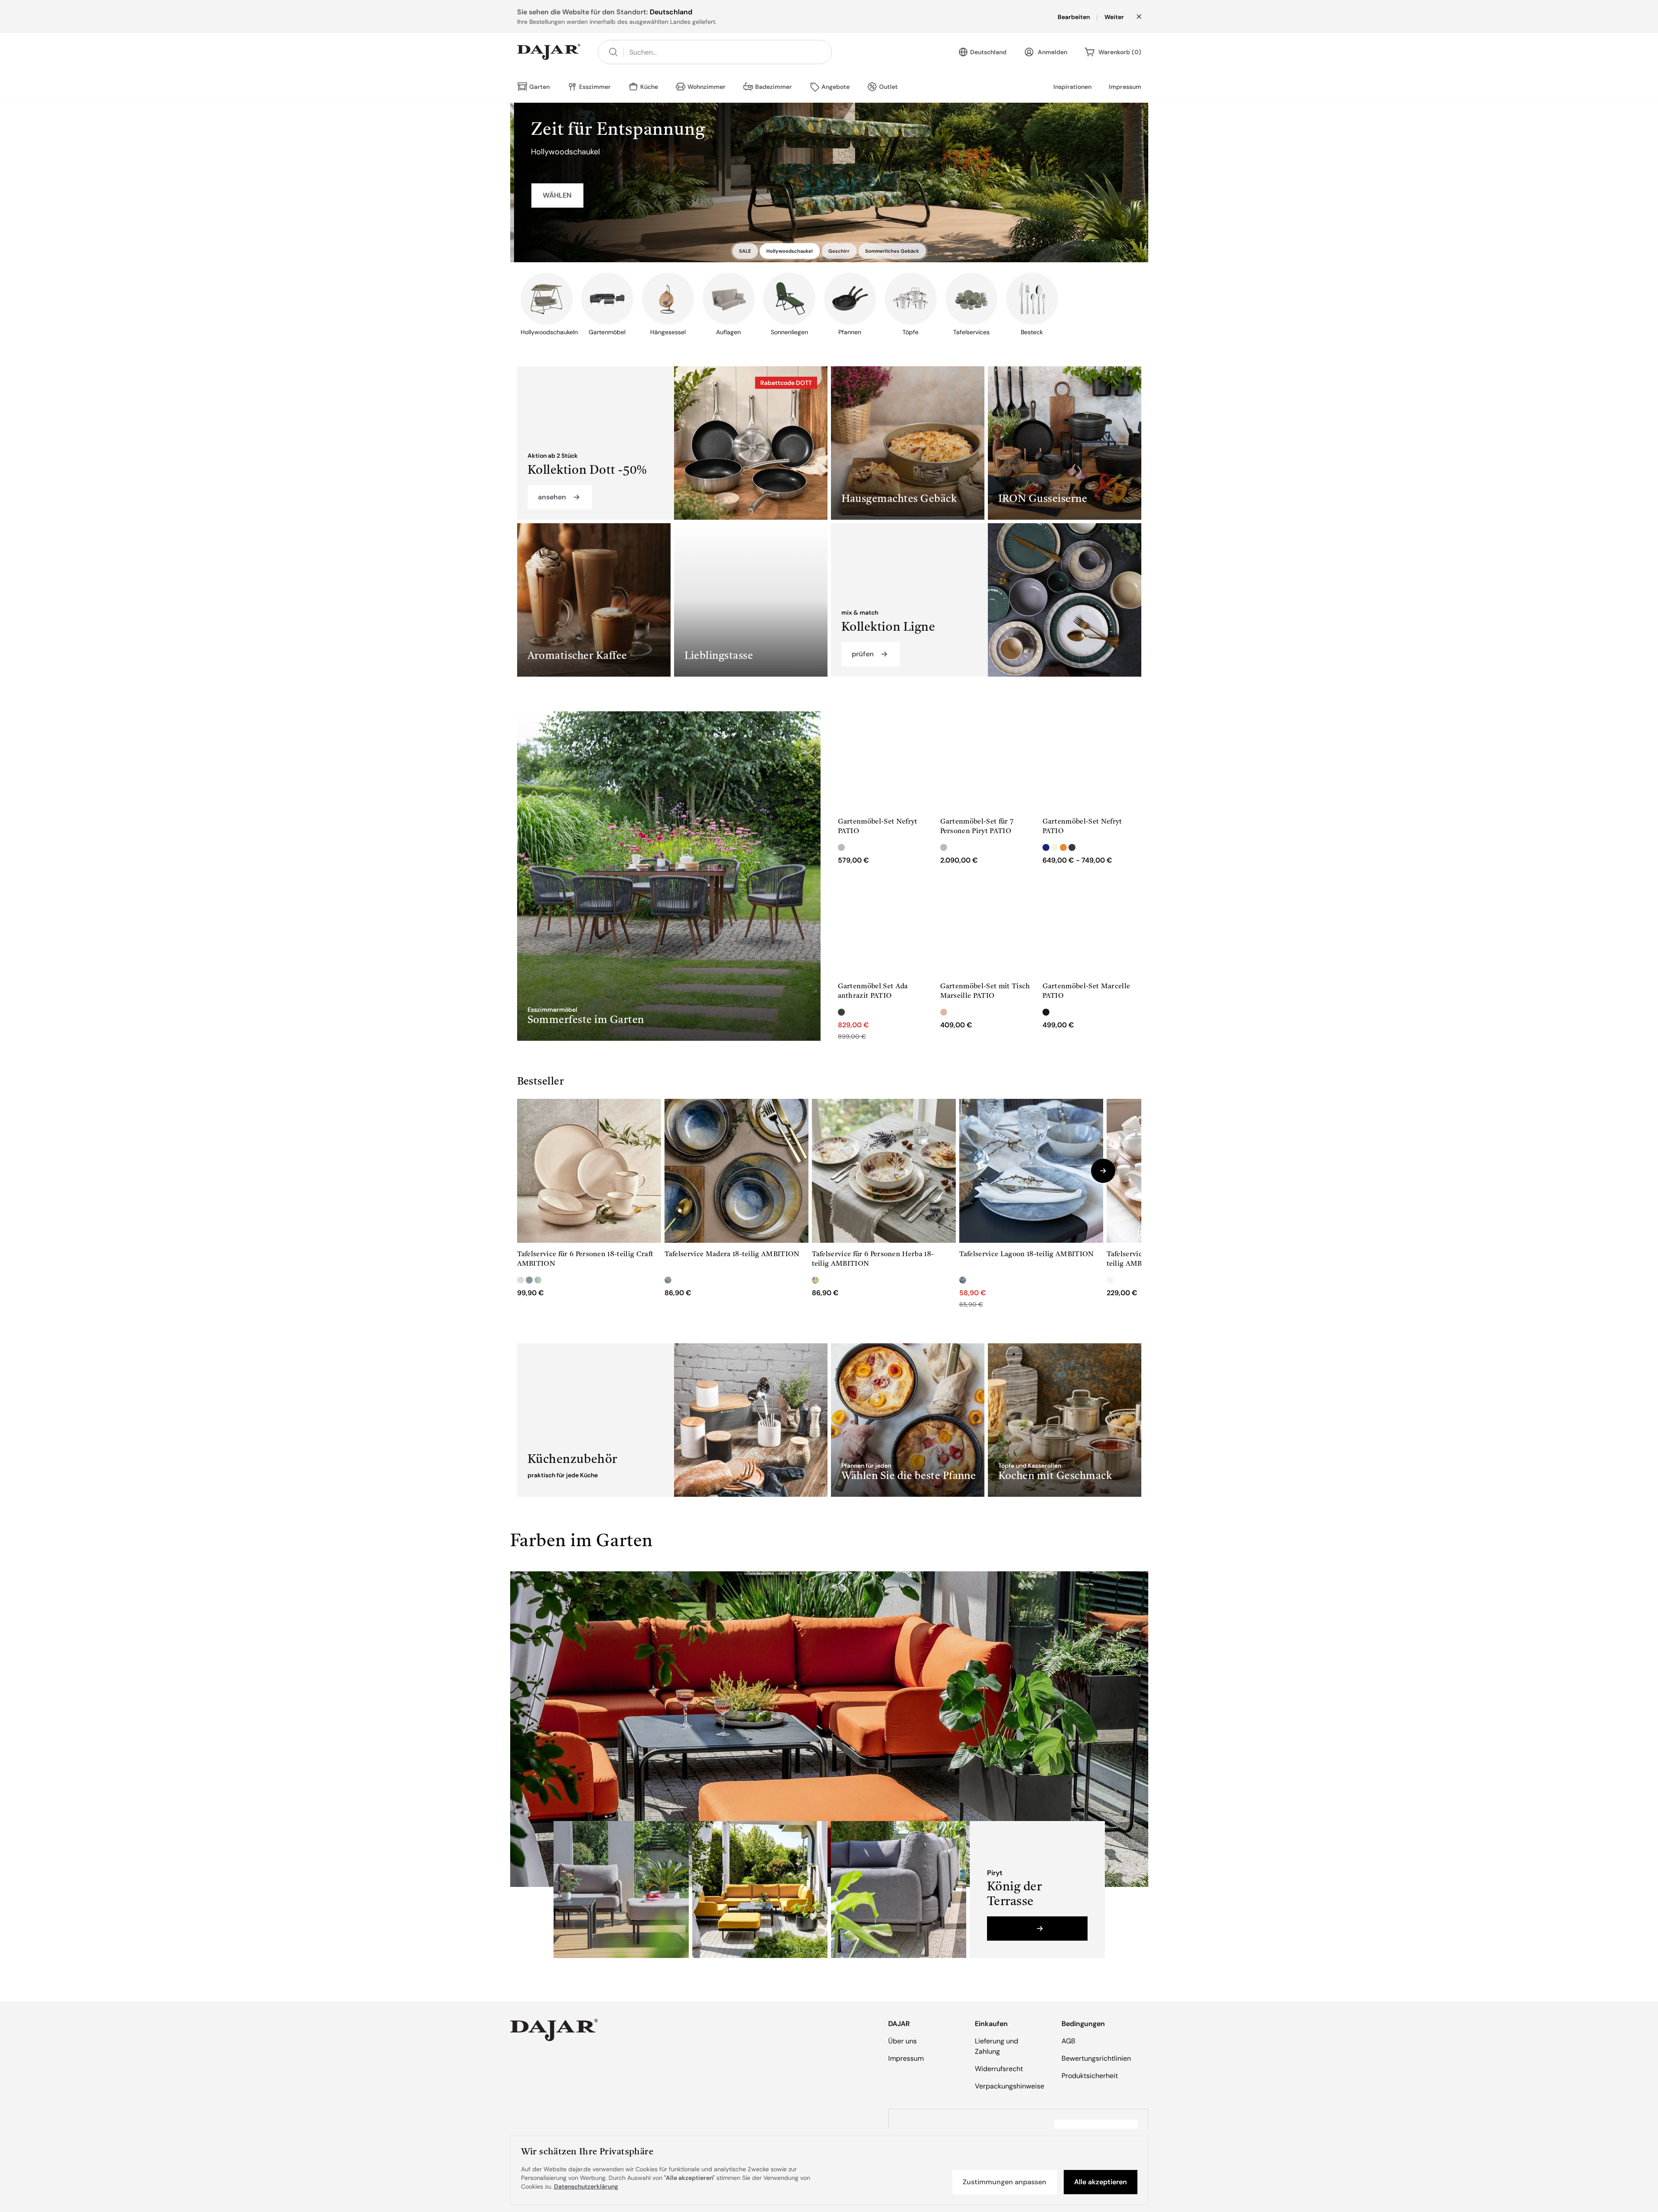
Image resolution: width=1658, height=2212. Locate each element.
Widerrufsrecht (999, 2069)
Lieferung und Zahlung (997, 2046)
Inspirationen (1072, 87)
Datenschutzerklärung (586, 2186)
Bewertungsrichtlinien (1096, 2058)
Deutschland (988, 52)
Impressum (1125, 87)
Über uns (902, 2041)
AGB (1068, 2041)
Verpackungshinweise (1010, 2086)
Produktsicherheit (1090, 2076)
